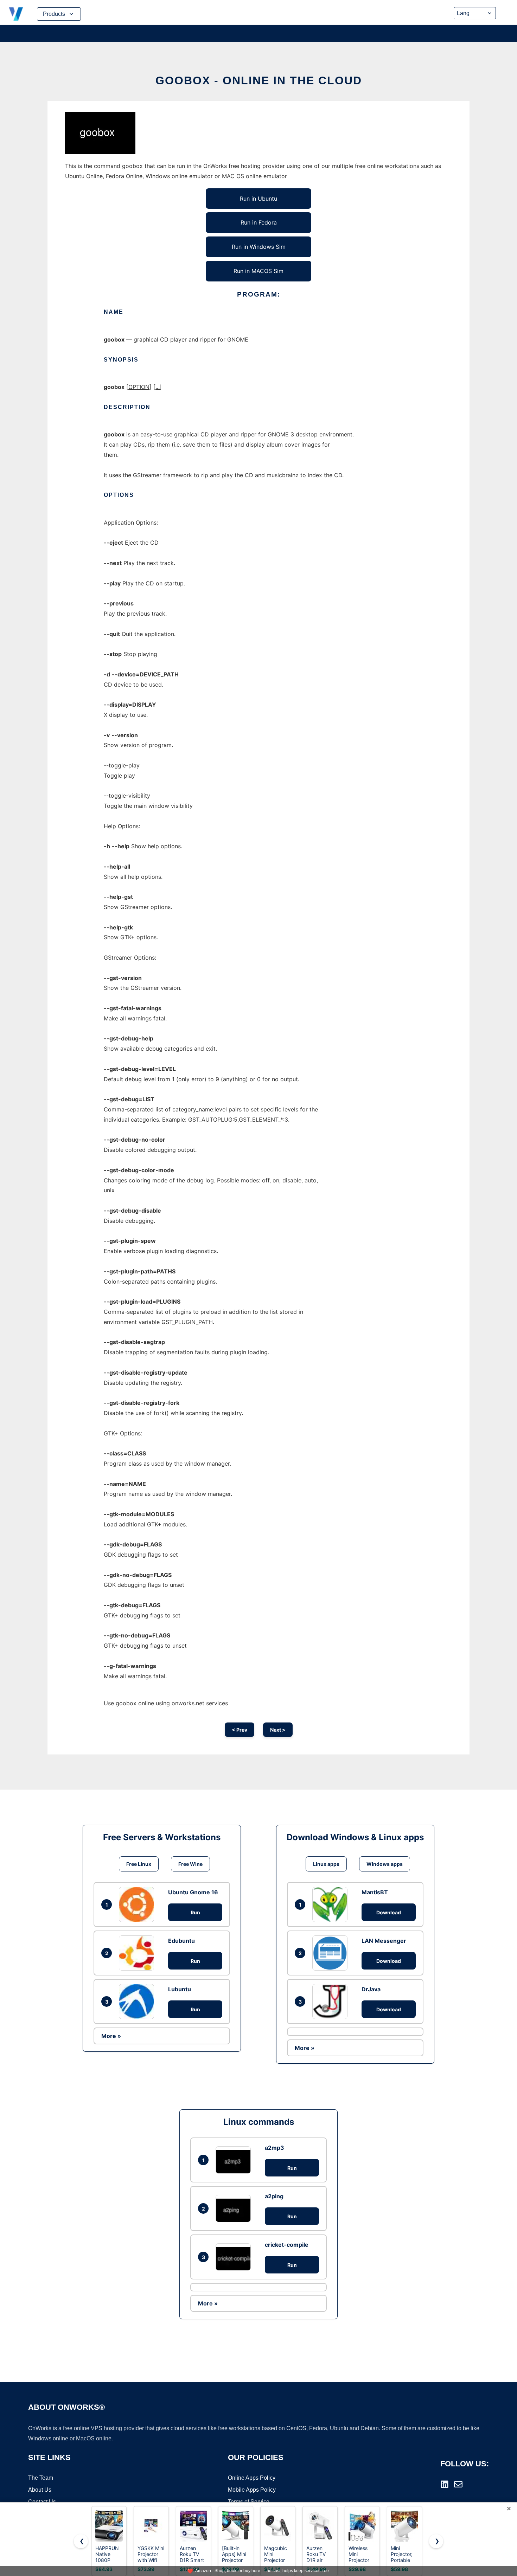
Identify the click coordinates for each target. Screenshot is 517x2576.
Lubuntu (180, 1989)
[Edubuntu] (138, 1953)
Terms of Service (249, 2502)
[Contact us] (458, 2484)
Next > (278, 1730)
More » (111, 2036)
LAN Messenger (384, 1941)
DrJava (371, 1989)
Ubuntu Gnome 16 (193, 1892)
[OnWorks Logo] (16, 14)
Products (54, 14)
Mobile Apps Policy (252, 2490)
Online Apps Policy (252, 2478)
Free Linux (139, 1864)
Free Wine (190, 1864)
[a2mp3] (235, 2160)
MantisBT (375, 1892)
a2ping (274, 2196)
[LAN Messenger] (332, 1953)
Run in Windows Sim (259, 247)
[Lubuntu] (138, 2001)
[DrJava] (332, 2001)
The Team (41, 2478)
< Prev (240, 1730)
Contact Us (42, 2502)
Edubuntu (181, 1941)
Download (389, 1912)
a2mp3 (275, 2148)
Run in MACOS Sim (258, 271)
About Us (40, 2490)
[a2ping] (235, 2208)
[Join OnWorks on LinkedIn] (445, 2484)
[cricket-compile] (235, 2257)
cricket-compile (287, 2245)
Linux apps (326, 1864)
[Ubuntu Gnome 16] (138, 1905)
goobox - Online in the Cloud (259, 80)
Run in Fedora (259, 222)
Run (195, 1912)
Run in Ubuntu (258, 199)
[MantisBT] (332, 1905)
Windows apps (385, 1864)
